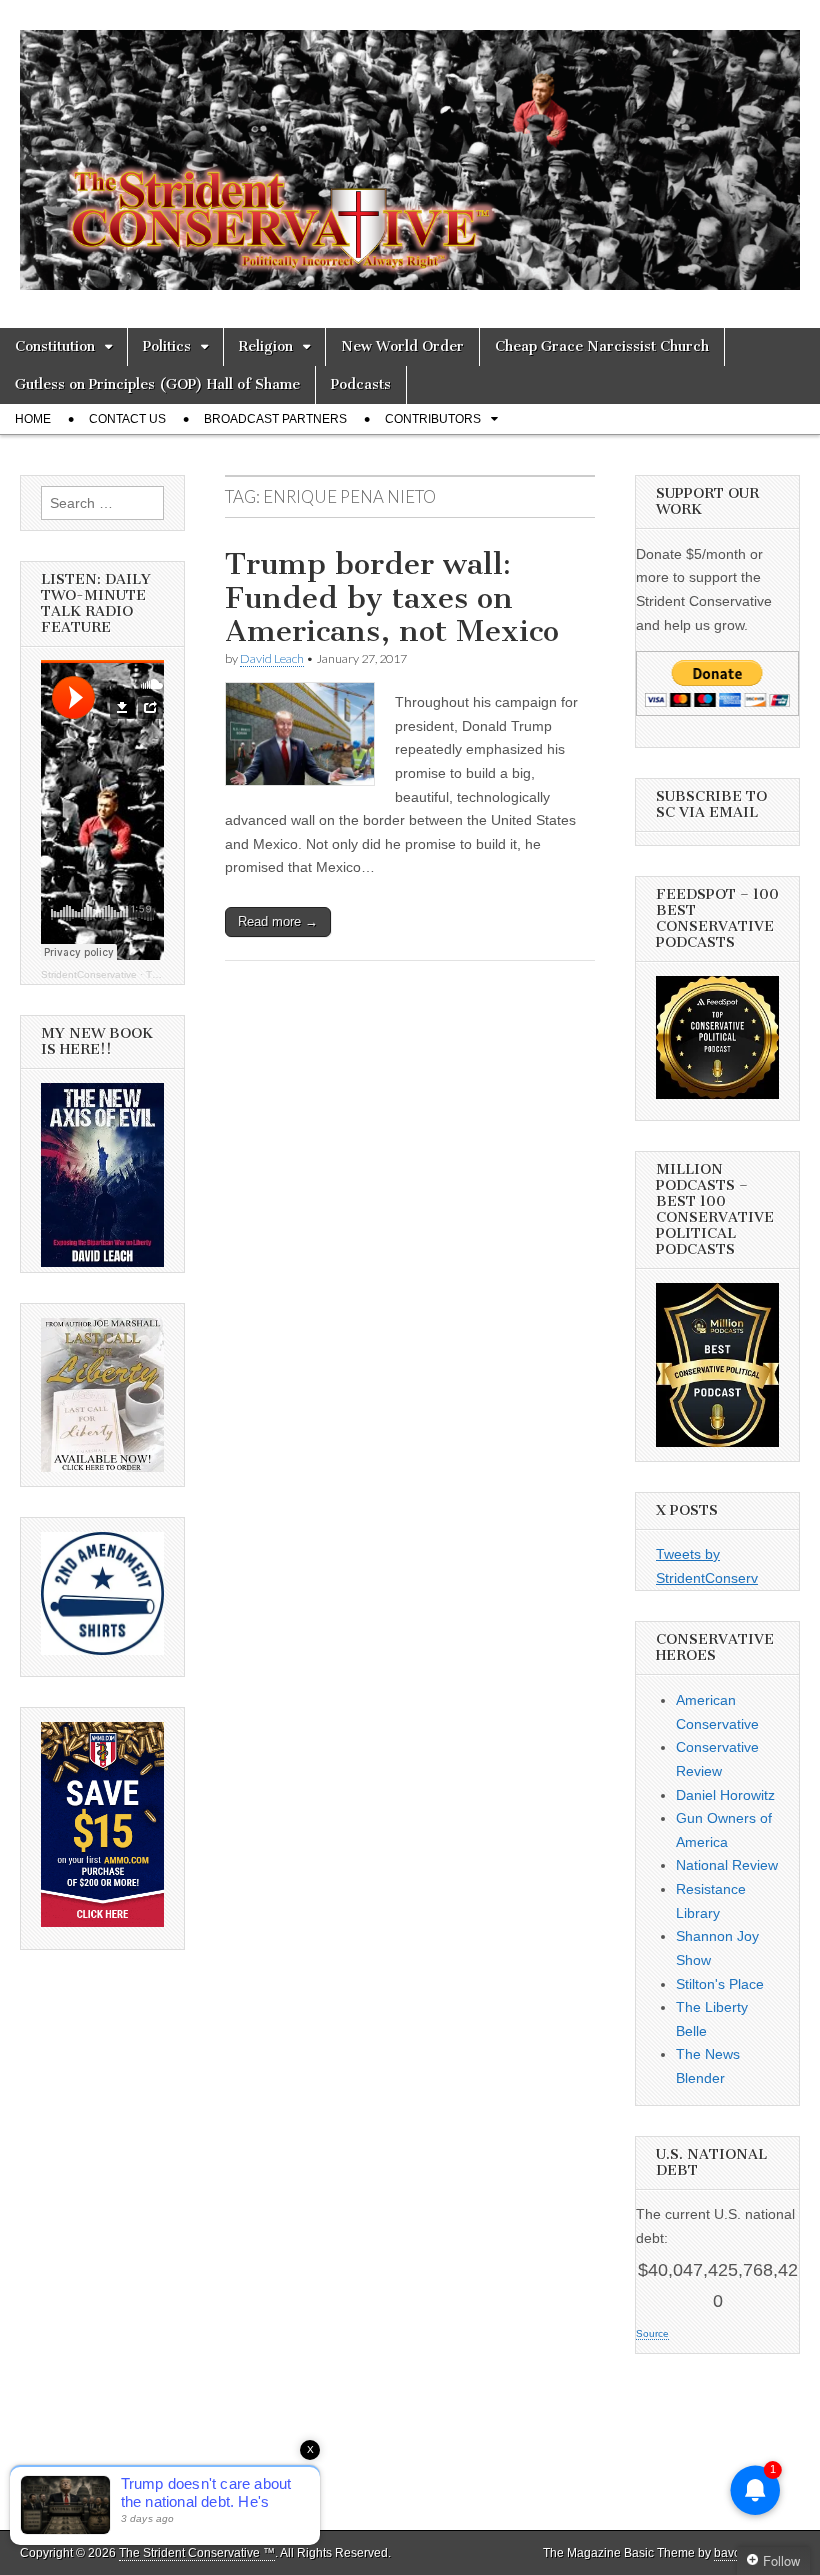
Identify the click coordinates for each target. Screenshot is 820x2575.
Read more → (278, 921)
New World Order (402, 346)
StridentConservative (89, 974)
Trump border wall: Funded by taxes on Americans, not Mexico (392, 597)
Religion (266, 346)
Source (652, 2333)
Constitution (55, 346)
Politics (167, 346)
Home (33, 419)
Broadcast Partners (275, 419)
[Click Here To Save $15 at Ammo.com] (102, 1922)
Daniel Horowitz (725, 1795)
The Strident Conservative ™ (197, 2553)
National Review (727, 1865)
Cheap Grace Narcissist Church (602, 346)
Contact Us (127, 419)
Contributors (433, 419)
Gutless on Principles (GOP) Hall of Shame (157, 384)
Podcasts (361, 384)
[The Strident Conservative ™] (410, 149)
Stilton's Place (720, 1984)
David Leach (272, 658)
